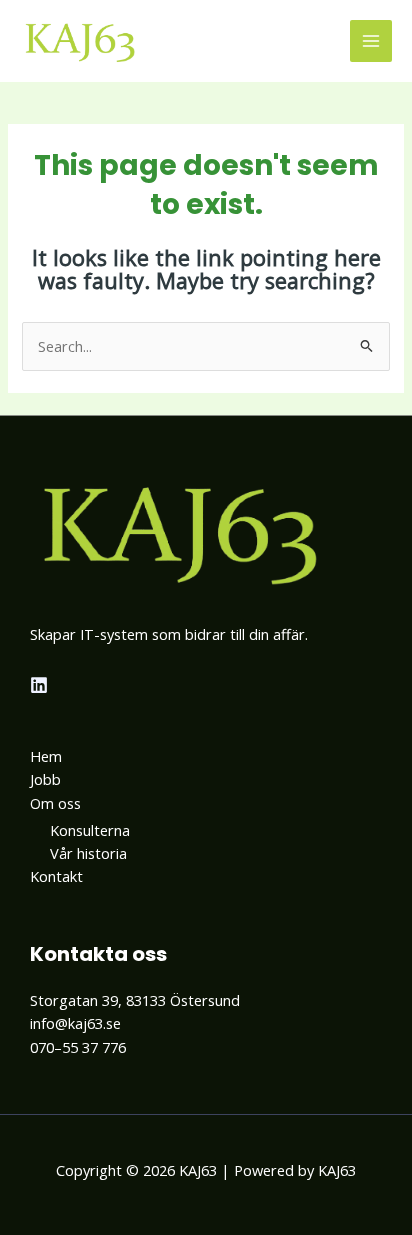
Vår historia (88, 853)
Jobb (45, 779)
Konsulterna (90, 830)
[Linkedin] (39, 685)
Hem (46, 756)
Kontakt (56, 876)
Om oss (55, 803)
